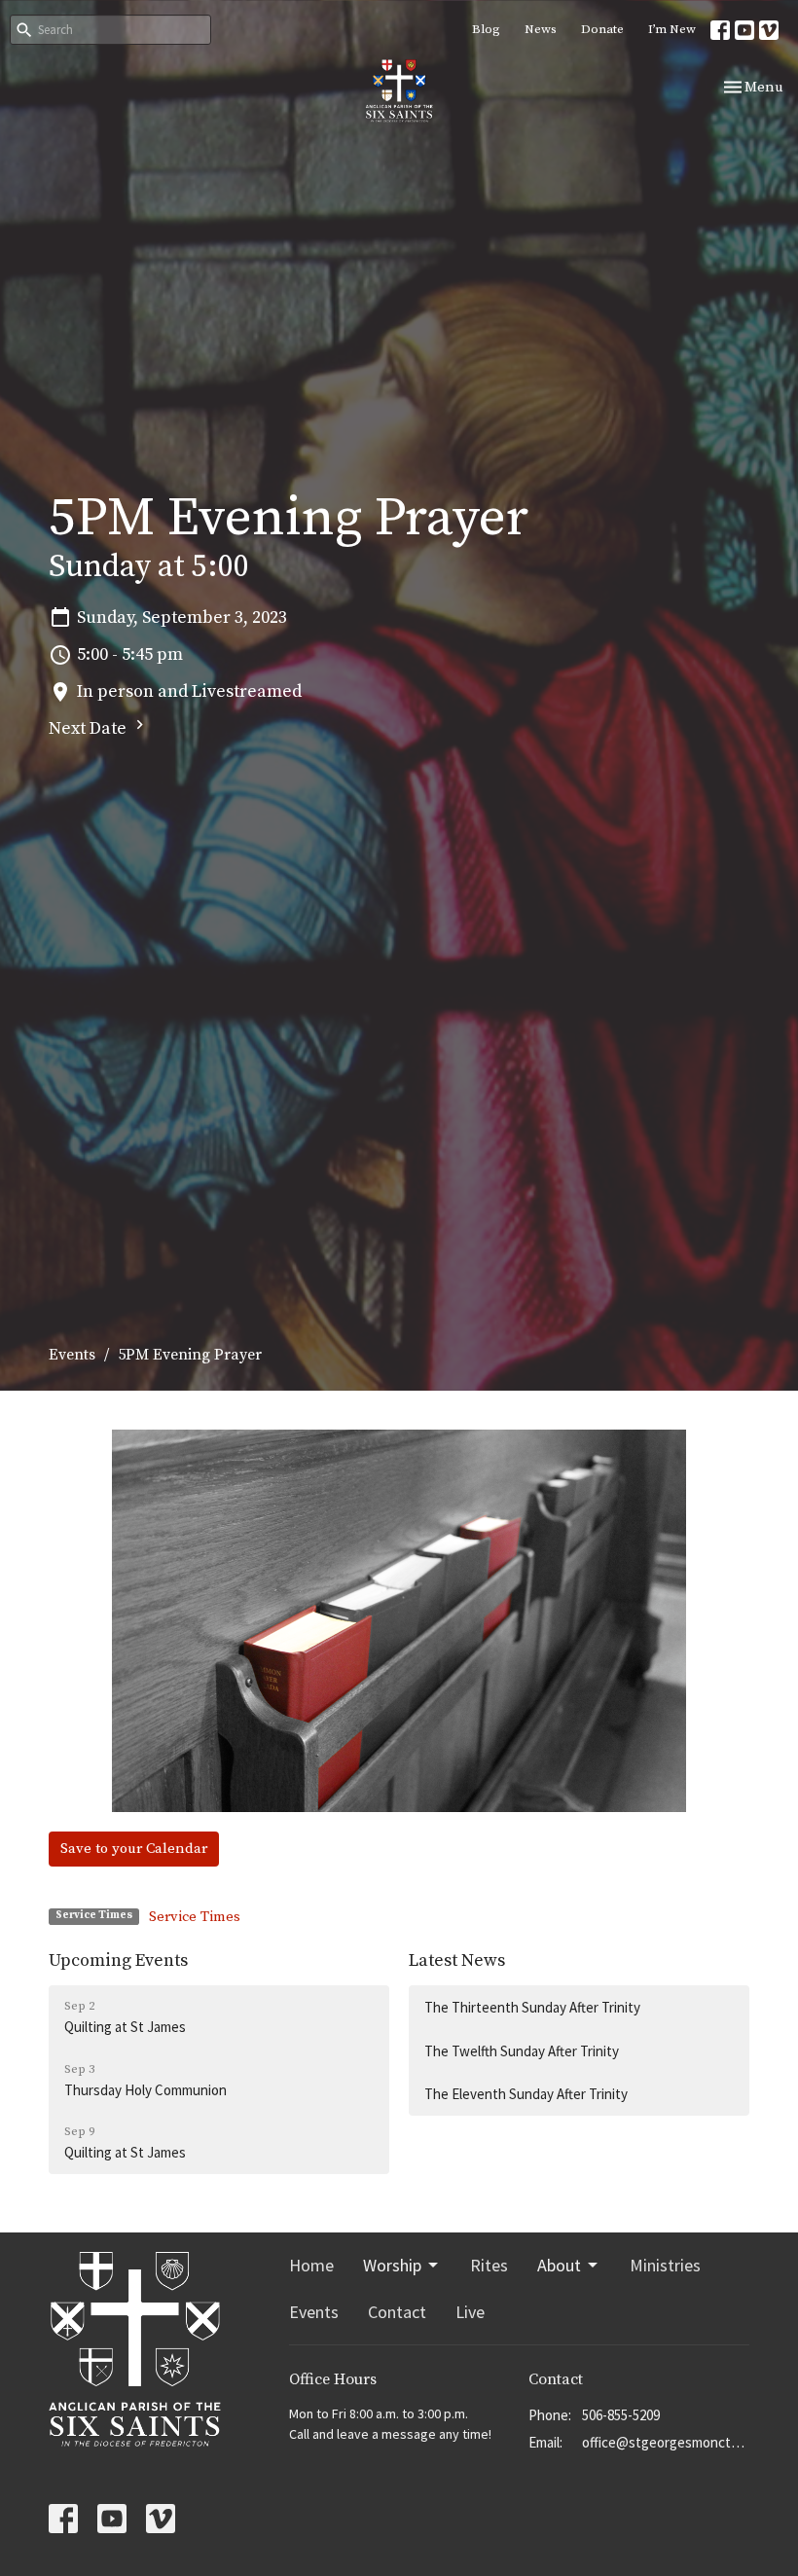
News (541, 29)
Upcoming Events (118, 1960)
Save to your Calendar (134, 1849)
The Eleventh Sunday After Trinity (526, 2094)
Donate (602, 29)
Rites (489, 2265)
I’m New (672, 29)
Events (72, 1355)
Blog (486, 29)
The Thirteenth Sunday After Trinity (532, 2007)
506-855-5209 (621, 2415)
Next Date (90, 728)
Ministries (665, 2265)
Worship (392, 2265)
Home (311, 2265)
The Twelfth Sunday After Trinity (522, 2051)
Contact (397, 2312)
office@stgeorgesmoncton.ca (666, 2442)
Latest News (457, 1960)
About (559, 2265)
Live (470, 2312)
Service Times (195, 1917)
